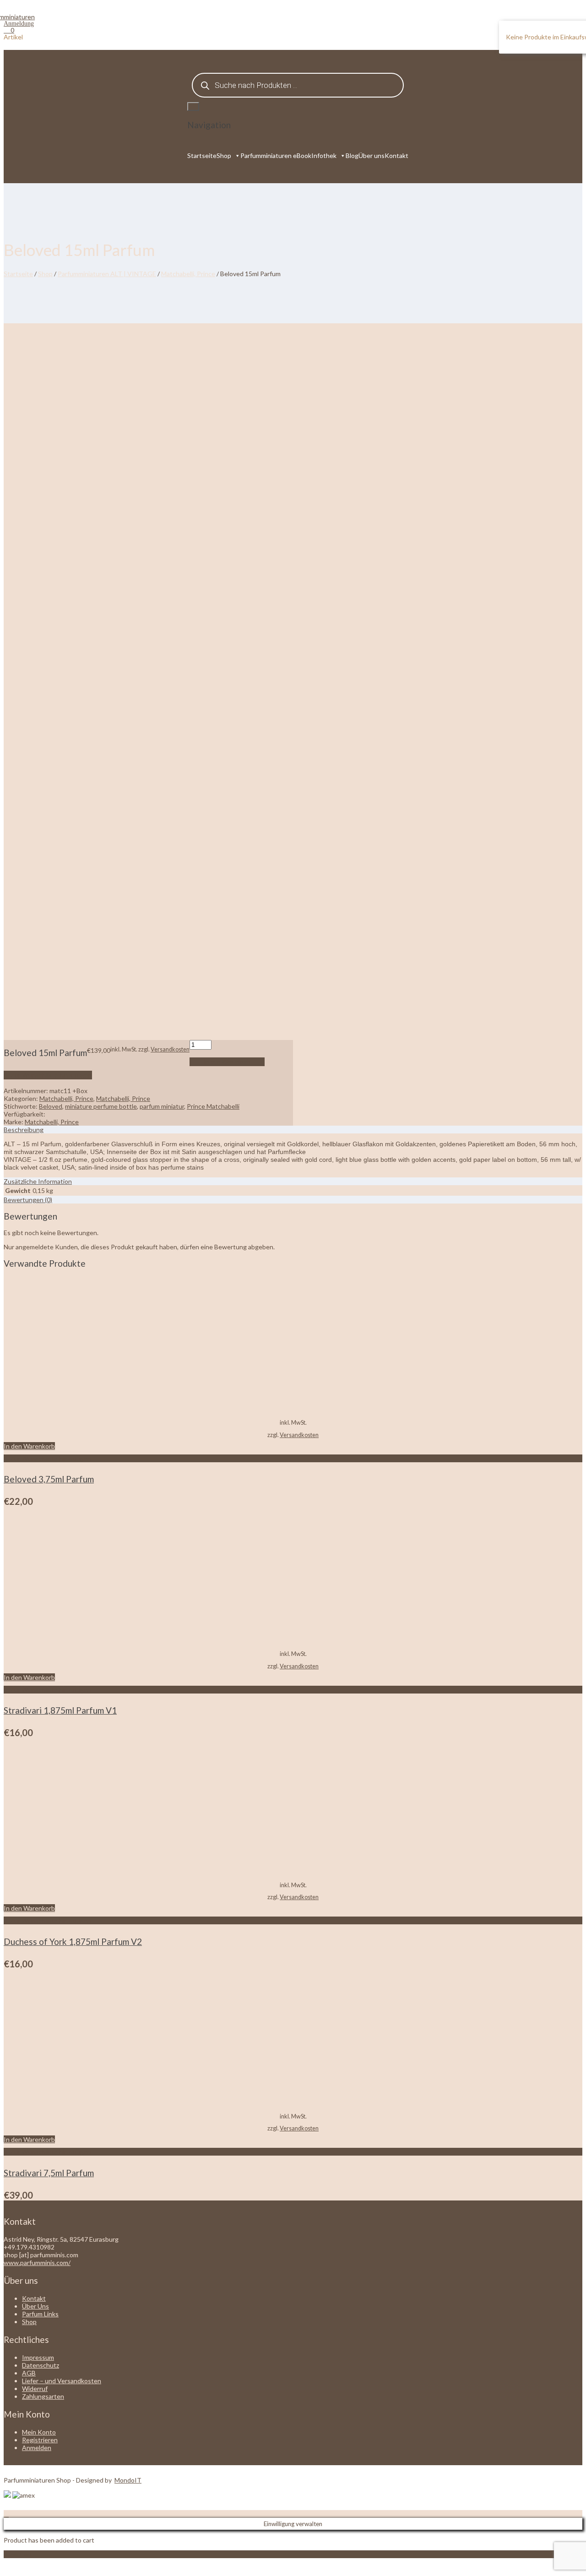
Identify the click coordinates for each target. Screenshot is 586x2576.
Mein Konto (39, 2432)
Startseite (202, 155)
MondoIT (128, 2480)
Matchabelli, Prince (188, 274)
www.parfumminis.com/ (37, 2263)
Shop (224, 155)
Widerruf (35, 2388)
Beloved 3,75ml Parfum (49, 1479)
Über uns (372, 155)
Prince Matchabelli (213, 1106)
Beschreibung (24, 1130)
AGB (29, 2373)
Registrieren (40, 2440)
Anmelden (37, 2448)
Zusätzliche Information (38, 1181)
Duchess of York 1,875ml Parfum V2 (73, 1942)
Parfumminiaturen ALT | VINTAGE (107, 274)
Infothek (324, 155)
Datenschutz (41, 2365)
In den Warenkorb (227, 1062)
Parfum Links (40, 2314)
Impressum (38, 2357)
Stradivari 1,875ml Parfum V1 (60, 1710)
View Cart (18, 2554)
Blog (352, 155)
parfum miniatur (162, 1106)
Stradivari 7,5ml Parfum (49, 2173)
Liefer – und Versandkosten (62, 2381)
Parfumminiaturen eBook (276, 155)
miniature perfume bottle (101, 1106)
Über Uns (35, 2306)
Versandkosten (170, 1049)
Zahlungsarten (43, 2396)
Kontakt (396, 155)
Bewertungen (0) (28, 1200)
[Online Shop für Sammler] (19, 17)
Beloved (51, 1106)
